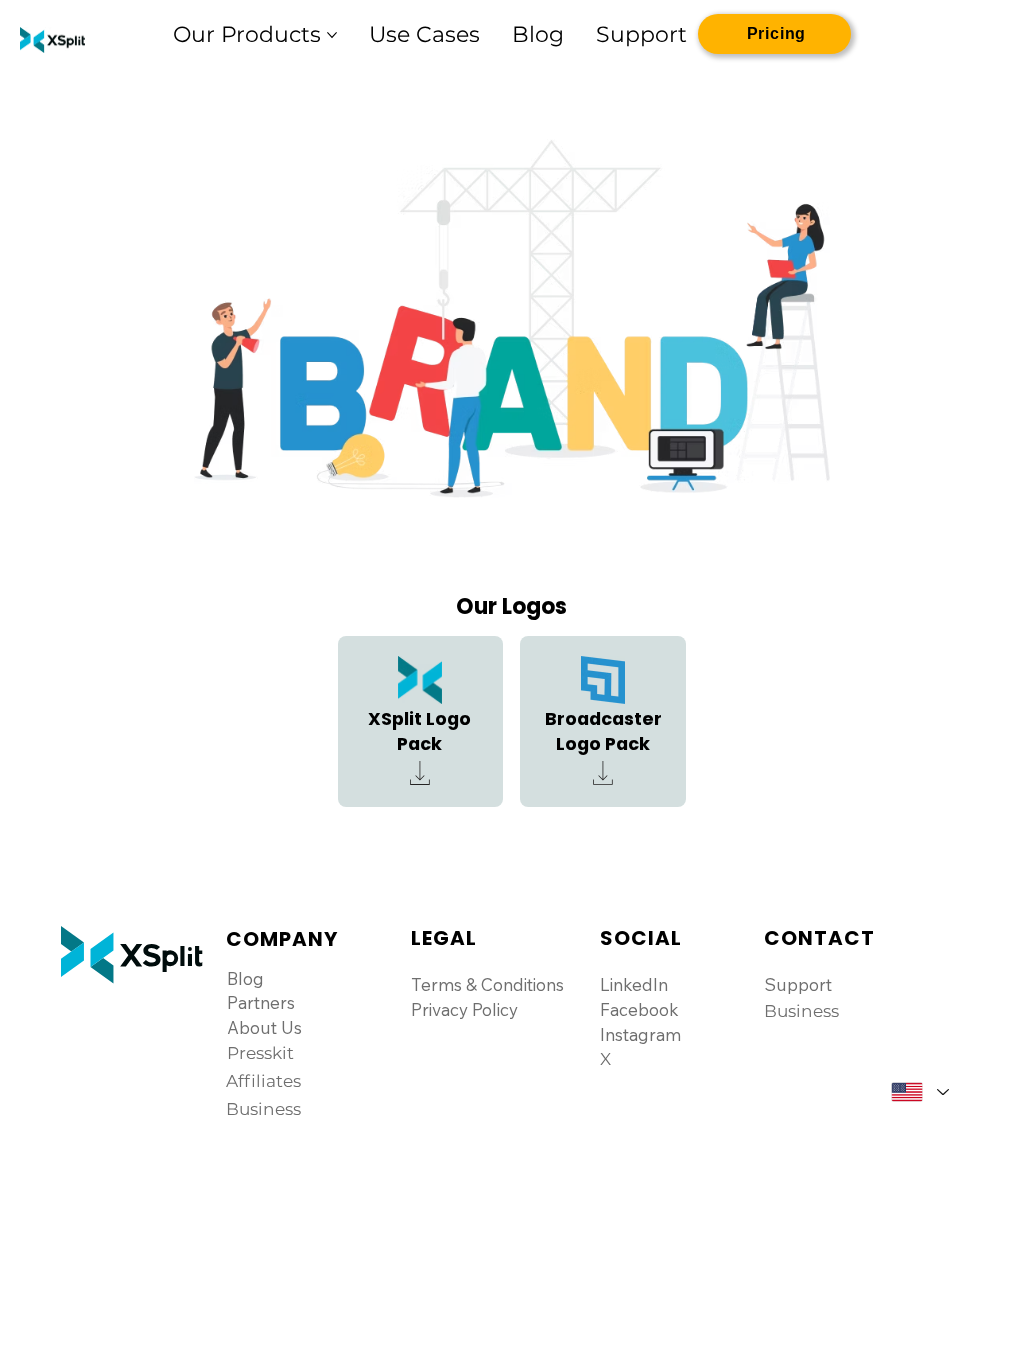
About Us (264, 1027)
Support (798, 984)
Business (801, 1011)
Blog (245, 978)
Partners (261, 1002)
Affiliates (263, 1081)
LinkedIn (634, 984)
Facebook (639, 1009)
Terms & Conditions (487, 984)
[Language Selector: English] (919, 1092)
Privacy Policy (464, 1009)
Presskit (260, 1053)
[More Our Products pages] (332, 35)
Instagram (640, 1034)
